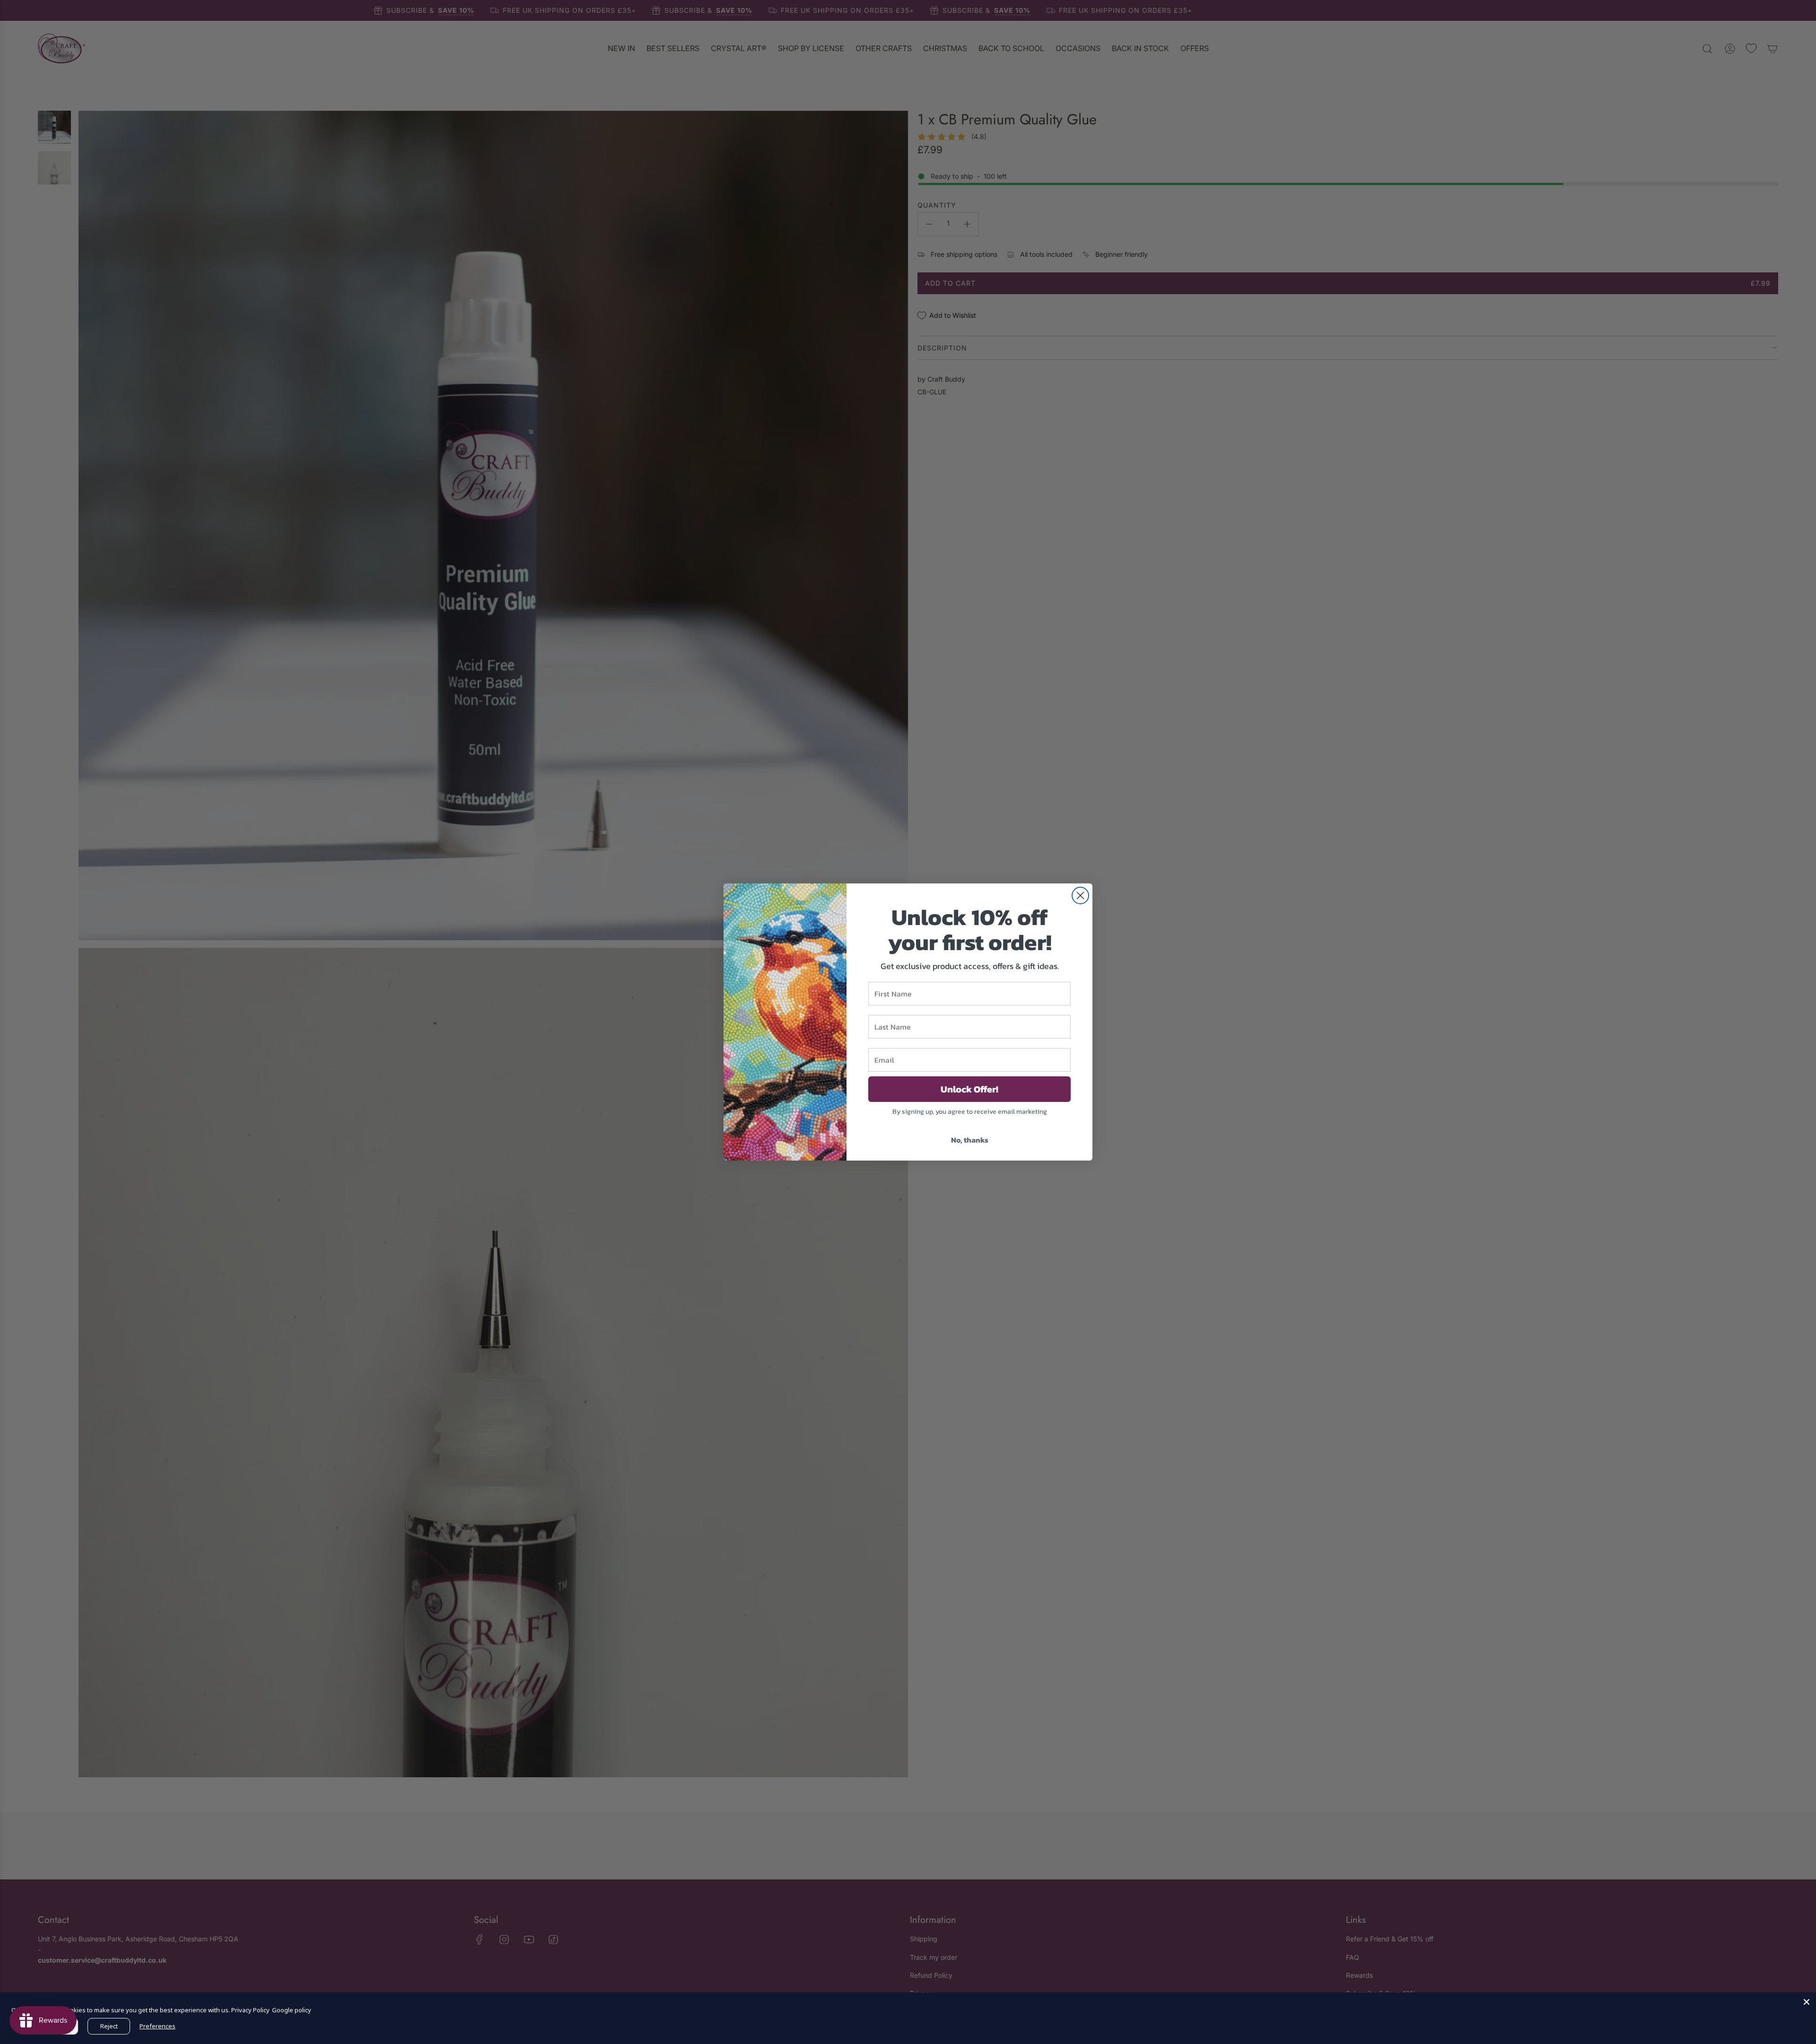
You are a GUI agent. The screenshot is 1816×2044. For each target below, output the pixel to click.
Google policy (292, 2010)
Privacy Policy (250, 2010)
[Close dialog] (1080, 895)
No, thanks (970, 1140)
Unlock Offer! (969, 1089)
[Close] (1807, 2002)
